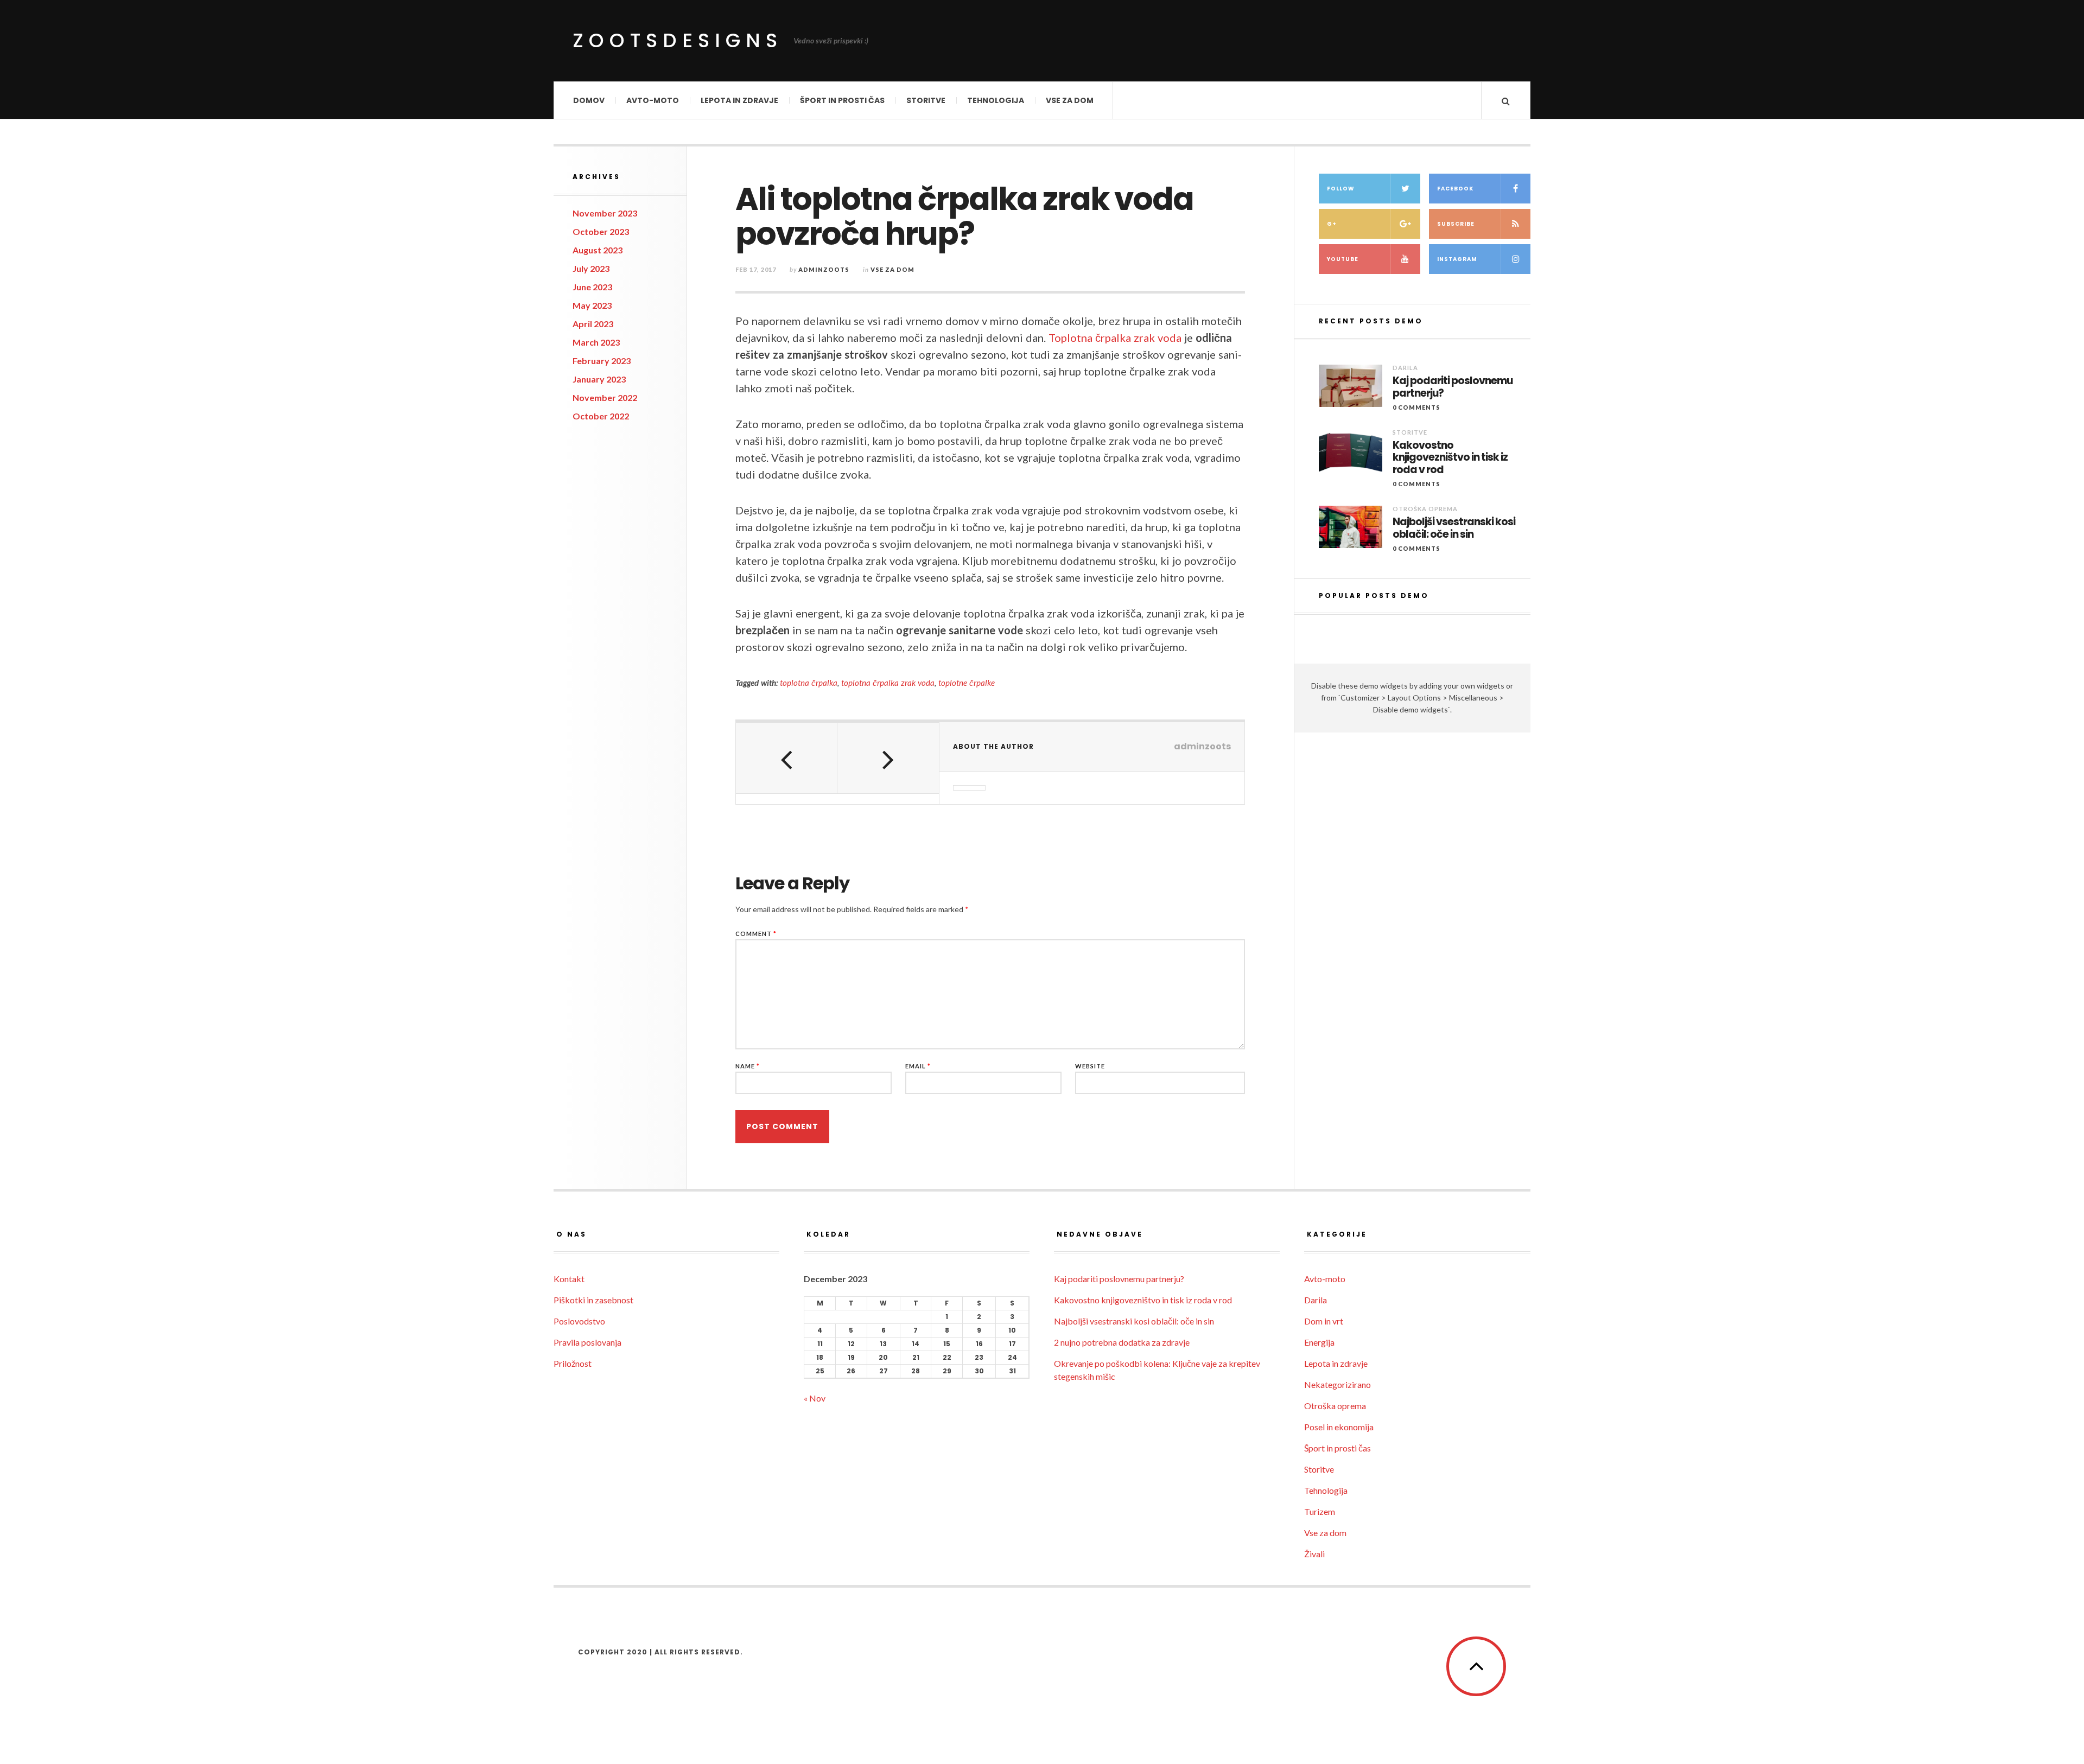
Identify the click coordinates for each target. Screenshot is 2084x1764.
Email (918, 1066)
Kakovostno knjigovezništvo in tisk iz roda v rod (1450, 458)
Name (748, 1066)
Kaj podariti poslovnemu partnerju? (1453, 387)
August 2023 (598, 250)
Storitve (926, 100)
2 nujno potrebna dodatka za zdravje (1122, 1342)
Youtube (1343, 259)
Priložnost (573, 1363)
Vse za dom (1070, 100)
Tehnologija (996, 100)
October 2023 (601, 231)
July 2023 (591, 268)
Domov (589, 100)
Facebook (1455, 189)
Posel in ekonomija (1339, 1427)
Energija (1319, 1342)
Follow (1341, 189)
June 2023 (592, 287)
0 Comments (1416, 407)
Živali (1314, 1554)
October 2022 (601, 416)
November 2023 (605, 213)
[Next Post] (888, 758)
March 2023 (596, 342)
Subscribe (1456, 224)
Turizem (1320, 1511)
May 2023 (592, 305)
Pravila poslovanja (587, 1342)
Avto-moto (653, 100)
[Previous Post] (787, 758)
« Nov (815, 1398)
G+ (1332, 224)
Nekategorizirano (1338, 1384)
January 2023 (599, 379)
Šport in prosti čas (842, 100)
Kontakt (569, 1279)
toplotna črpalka (809, 683)
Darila (1405, 368)
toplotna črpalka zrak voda (888, 683)
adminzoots (824, 269)
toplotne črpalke (967, 683)
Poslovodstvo (579, 1321)
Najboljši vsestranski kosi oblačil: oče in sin (1454, 528)
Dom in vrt (1324, 1321)
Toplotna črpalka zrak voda (1115, 337)
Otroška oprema (1425, 509)
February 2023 (602, 361)
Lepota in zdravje (739, 100)
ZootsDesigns (678, 40)
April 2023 (593, 324)
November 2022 (605, 397)
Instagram (1457, 259)
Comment (756, 934)
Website (1090, 1066)
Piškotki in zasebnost (593, 1300)
